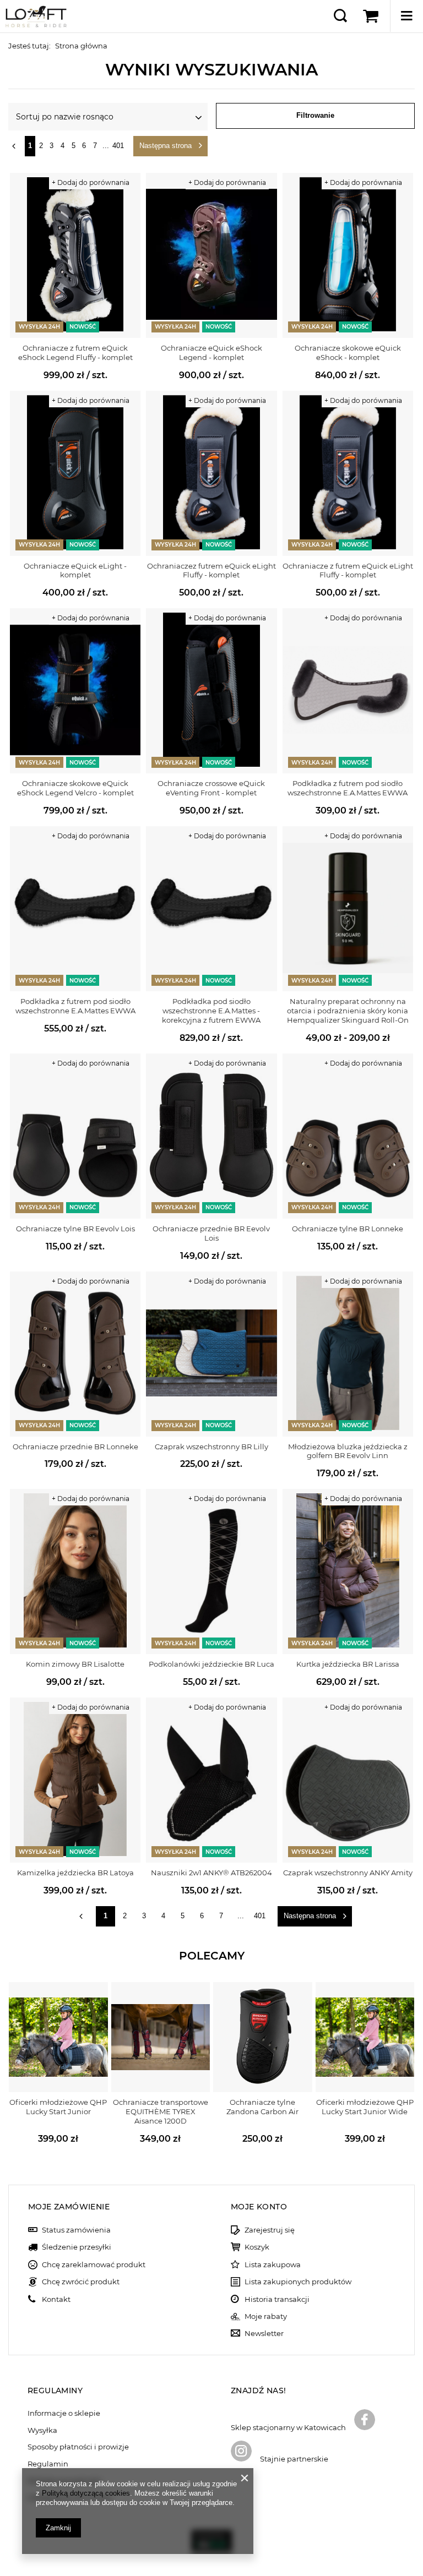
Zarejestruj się (270, 2230)
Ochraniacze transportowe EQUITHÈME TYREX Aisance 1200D (161, 2111)
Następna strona (166, 146)
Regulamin (48, 2464)
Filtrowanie (315, 115)
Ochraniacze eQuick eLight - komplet (75, 571)
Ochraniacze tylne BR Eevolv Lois (75, 1229)
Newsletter (264, 2334)
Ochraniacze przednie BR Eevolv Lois (211, 1233)
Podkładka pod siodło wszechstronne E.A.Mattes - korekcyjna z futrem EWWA (211, 1011)
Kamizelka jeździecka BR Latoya (75, 1873)
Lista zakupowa (273, 2265)
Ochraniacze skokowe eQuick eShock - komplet (348, 353)
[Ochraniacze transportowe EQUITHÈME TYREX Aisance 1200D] (161, 2037)
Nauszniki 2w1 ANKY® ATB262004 (211, 1873)
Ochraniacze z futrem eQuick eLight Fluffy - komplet (348, 571)
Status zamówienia (76, 2230)
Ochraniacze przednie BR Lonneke (75, 1447)
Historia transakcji (277, 2299)
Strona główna (81, 46)
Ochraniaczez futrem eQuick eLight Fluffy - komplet (211, 571)
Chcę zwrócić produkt (81, 2282)
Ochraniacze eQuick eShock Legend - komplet (211, 353)
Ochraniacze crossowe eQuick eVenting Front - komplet (211, 788)
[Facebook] (365, 2421)
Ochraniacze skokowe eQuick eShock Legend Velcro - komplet (75, 788)
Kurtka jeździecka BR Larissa (348, 1664)
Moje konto (259, 2207)
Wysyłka (42, 2430)
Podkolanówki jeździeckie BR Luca (211, 1664)
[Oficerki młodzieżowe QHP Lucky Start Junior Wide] (365, 2037)
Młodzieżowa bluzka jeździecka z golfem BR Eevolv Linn (348, 1451)
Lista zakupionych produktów (298, 2282)
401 (118, 146)
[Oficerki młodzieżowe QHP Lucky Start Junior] (58, 2037)
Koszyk (257, 2247)
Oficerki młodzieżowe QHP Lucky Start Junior (58, 2107)
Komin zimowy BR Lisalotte (75, 1664)
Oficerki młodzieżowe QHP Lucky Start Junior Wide (365, 2107)
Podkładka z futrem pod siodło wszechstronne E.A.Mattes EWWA (348, 788)
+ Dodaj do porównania (91, 182)
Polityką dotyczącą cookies (86, 2493)
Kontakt (56, 2299)
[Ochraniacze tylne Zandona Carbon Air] (263, 2037)
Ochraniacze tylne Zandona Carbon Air (262, 2107)
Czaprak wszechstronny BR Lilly (211, 1447)
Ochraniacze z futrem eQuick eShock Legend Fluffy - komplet (75, 353)
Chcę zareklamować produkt (94, 2265)
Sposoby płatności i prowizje (78, 2447)
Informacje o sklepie (64, 2413)
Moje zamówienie (69, 2207)
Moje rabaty (266, 2316)
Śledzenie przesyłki (77, 2247)
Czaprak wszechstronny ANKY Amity (348, 1873)
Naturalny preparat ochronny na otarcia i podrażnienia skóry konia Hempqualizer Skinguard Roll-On (348, 1011)
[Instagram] (241, 2452)
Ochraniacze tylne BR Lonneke (348, 1229)
